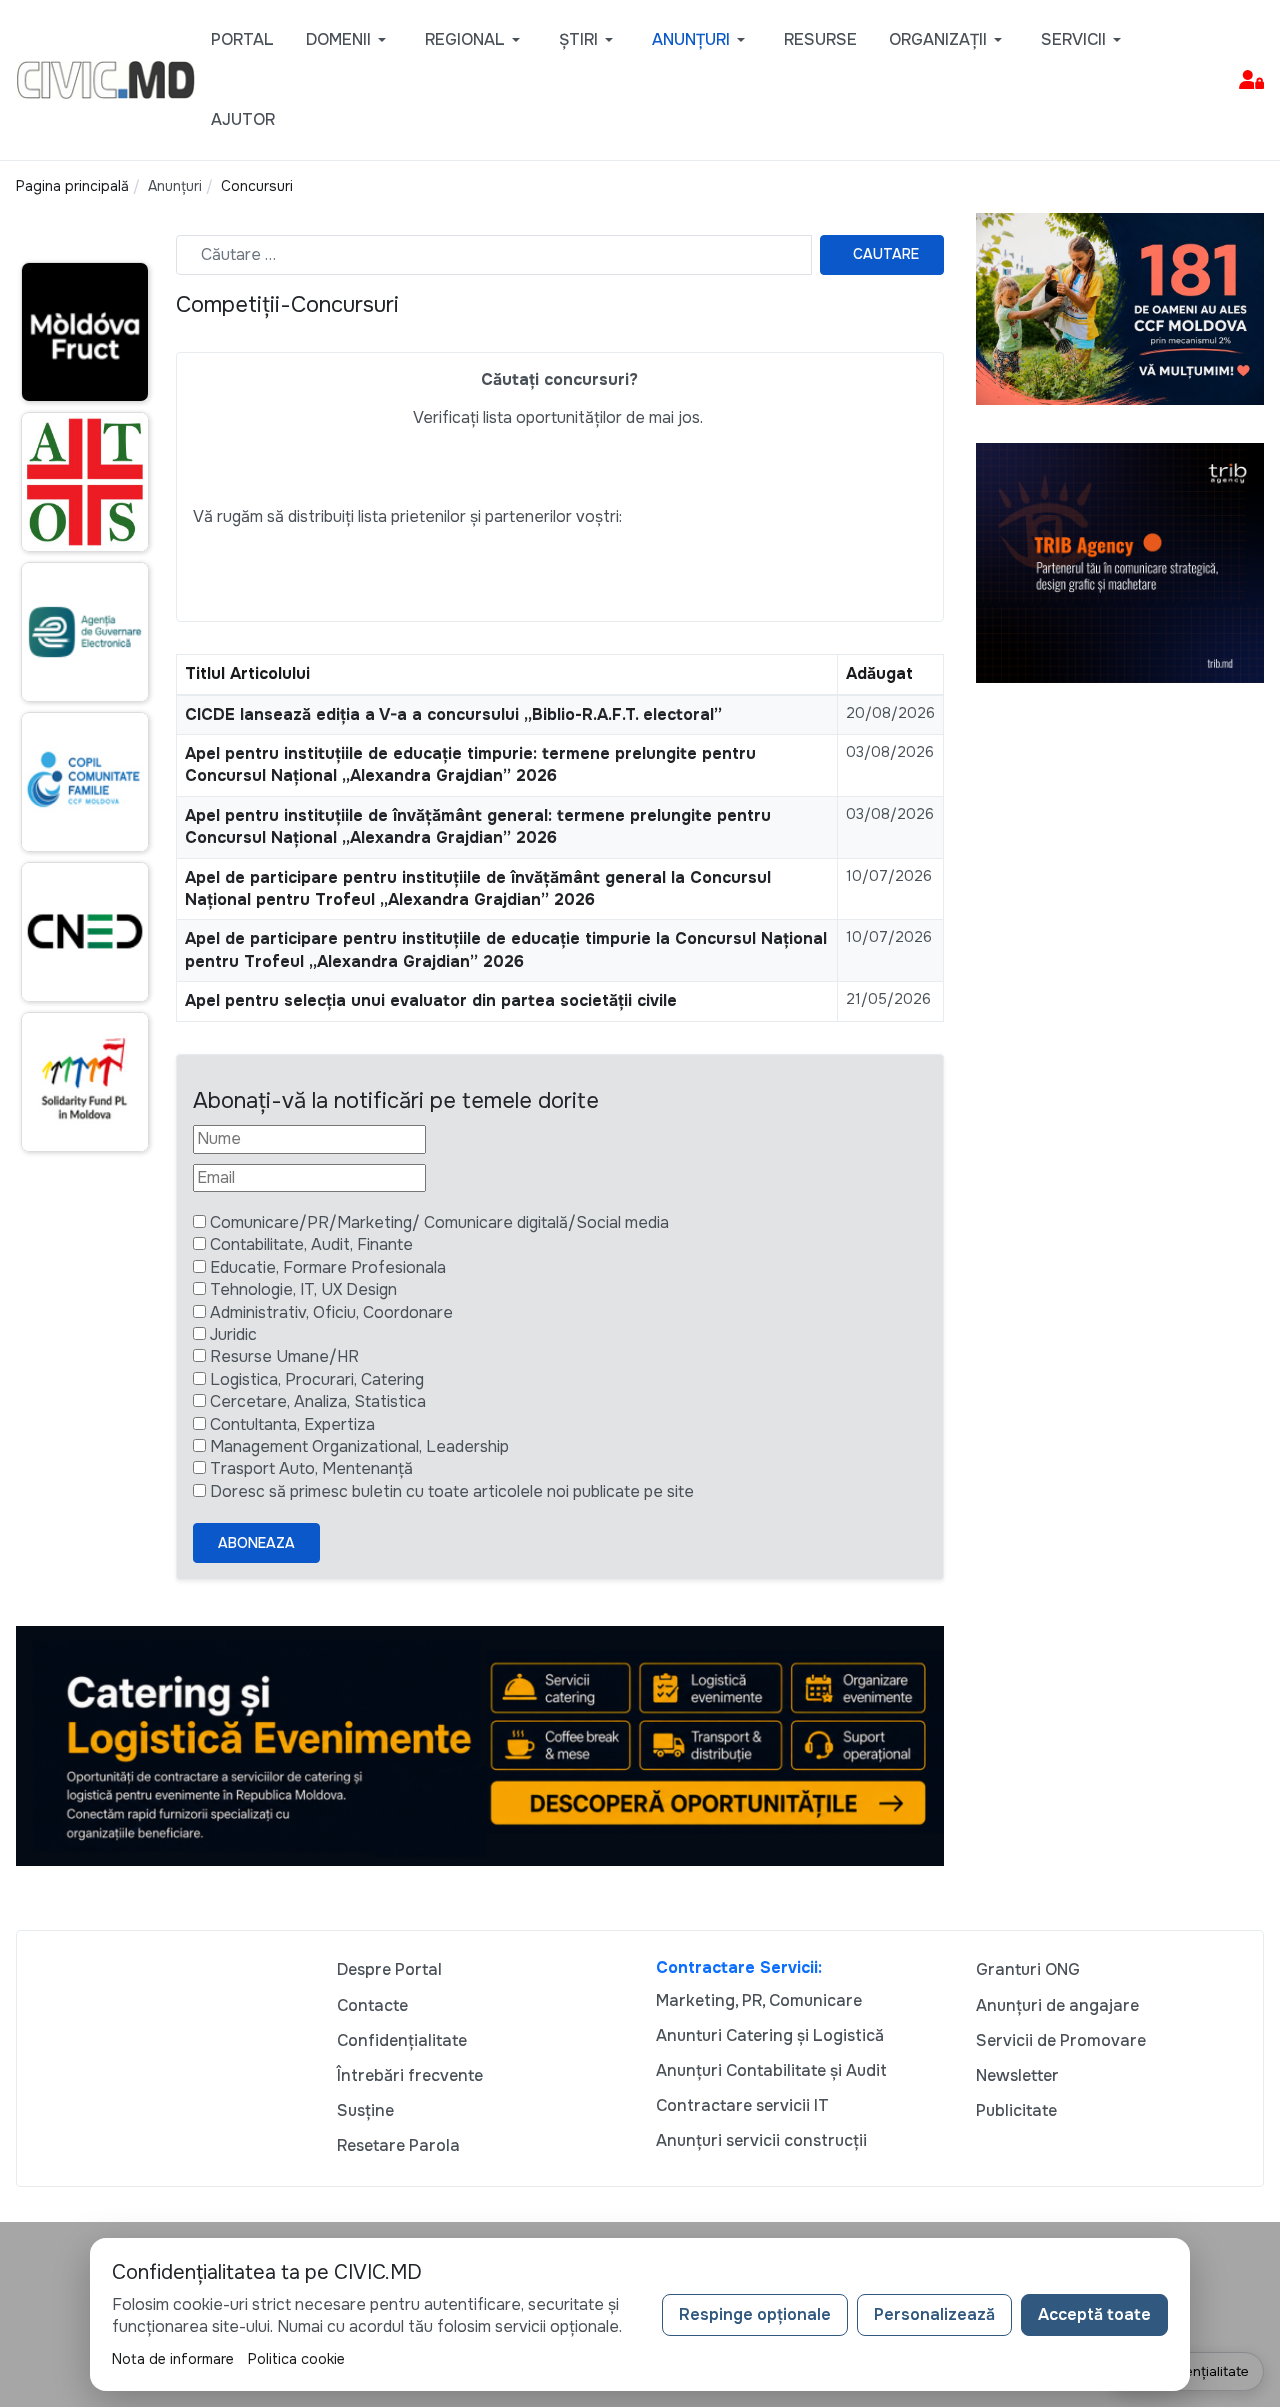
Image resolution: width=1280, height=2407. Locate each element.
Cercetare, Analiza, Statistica (318, 1401)
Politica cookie (296, 2359)
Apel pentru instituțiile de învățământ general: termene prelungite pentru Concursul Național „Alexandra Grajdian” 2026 (478, 826)
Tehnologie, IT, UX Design (303, 1289)
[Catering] (480, 1744)
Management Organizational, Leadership (359, 1446)
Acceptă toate (1094, 2314)
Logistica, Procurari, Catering (317, 1379)
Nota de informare (173, 2359)
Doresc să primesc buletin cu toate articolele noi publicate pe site (452, 1491)
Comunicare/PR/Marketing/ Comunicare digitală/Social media (439, 1222)
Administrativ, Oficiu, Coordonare (331, 1312)
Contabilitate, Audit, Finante (311, 1244)
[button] (349, 40)
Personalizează (934, 2314)
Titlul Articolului (247, 673)
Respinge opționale (755, 2314)
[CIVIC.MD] (105, 78)
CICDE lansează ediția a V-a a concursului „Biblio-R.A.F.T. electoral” (453, 714)
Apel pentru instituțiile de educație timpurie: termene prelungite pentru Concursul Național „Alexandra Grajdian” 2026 (470, 764)
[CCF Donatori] (1120, 307)
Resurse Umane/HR (284, 1356)
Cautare (886, 254)
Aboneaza (256, 1543)
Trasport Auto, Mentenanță (311, 1468)
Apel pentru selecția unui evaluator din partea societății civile (431, 1000)
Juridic (233, 1334)
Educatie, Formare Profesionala (328, 1267)
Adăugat (879, 673)
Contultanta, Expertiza (292, 1424)
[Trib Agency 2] (1120, 561)
